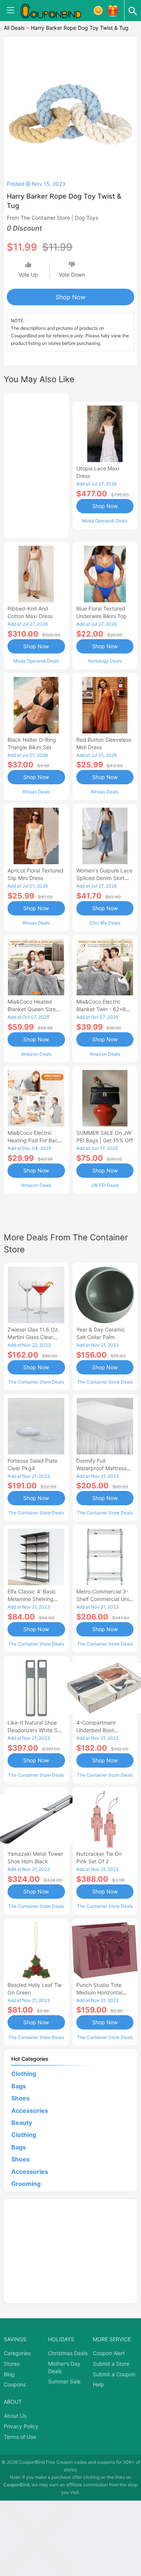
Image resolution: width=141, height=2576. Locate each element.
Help (99, 2384)
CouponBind (16, 2485)
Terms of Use (20, 2437)
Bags (19, 2086)
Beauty (22, 2123)
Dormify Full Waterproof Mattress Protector (102, 1468)
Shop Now (70, 297)
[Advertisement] (36, 464)
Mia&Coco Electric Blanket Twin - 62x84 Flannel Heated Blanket (105, 1009)
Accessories (30, 2111)
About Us (15, 2416)
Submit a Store (111, 2364)
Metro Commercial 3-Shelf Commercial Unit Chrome (103, 1599)
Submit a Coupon (114, 2374)
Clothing (24, 2074)
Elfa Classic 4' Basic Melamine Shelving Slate (32, 1599)
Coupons (15, 2384)
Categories (17, 2353)
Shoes (20, 2098)
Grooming (26, 2184)
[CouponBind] (56, 11)
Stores (12, 2364)
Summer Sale (64, 2381)
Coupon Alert (109, 2353)
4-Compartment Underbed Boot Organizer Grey (96, 1730)
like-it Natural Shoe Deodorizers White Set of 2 (35, 1730)
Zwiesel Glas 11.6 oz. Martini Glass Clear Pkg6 (33, 1337)
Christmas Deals (68, 2353)
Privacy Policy (21, 2426)
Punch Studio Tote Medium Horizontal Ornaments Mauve (99, 1992)
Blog (9, 2374)
